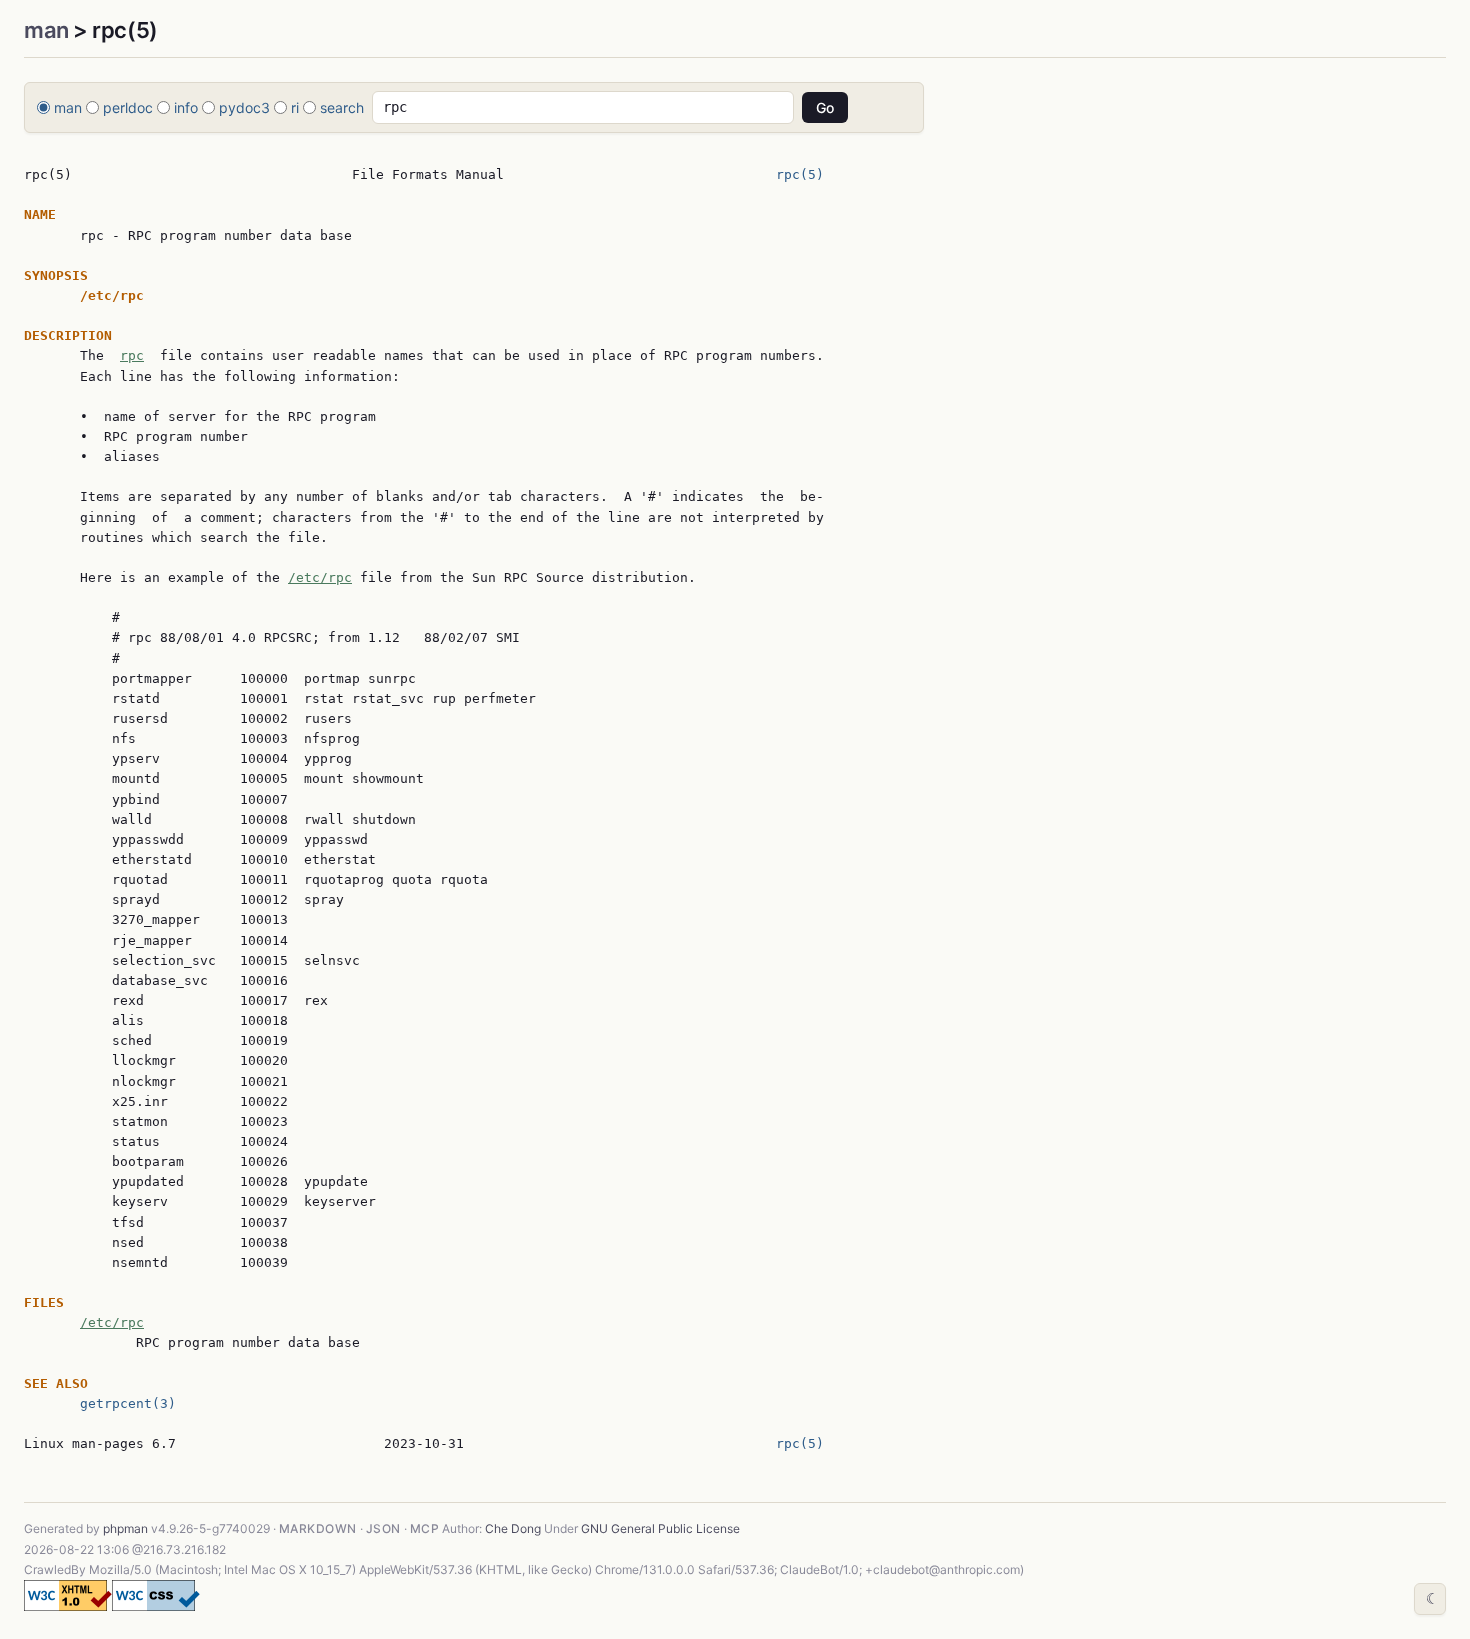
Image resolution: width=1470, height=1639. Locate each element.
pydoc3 (244, 107)
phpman (125, 1528)
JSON (383, 1528)
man (46, 30)
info (186, 107)
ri (295, 107)
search (342, 107)
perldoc (128, 107)
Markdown (318, 1528)
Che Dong (513, 1528)
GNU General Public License (660, 1528)
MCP (424, 1528)
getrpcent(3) (128, 1403)
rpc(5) (800, 174)
